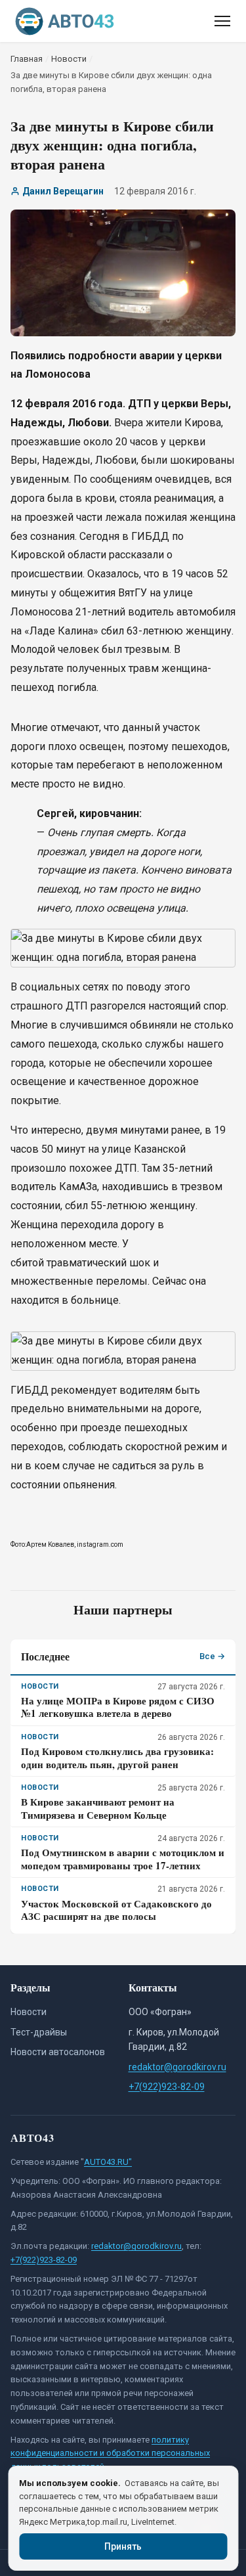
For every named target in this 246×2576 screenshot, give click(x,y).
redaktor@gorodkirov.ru (177, 2067)
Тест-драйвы (39, 2032)
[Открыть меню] (222, 21)
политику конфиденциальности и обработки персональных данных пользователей (110, 2454)
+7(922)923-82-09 (167, 2087)
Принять (123, 2546)
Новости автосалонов (58, 2052)
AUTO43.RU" (108, 2162)
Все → (212, 1656)
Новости (29, 2012)
